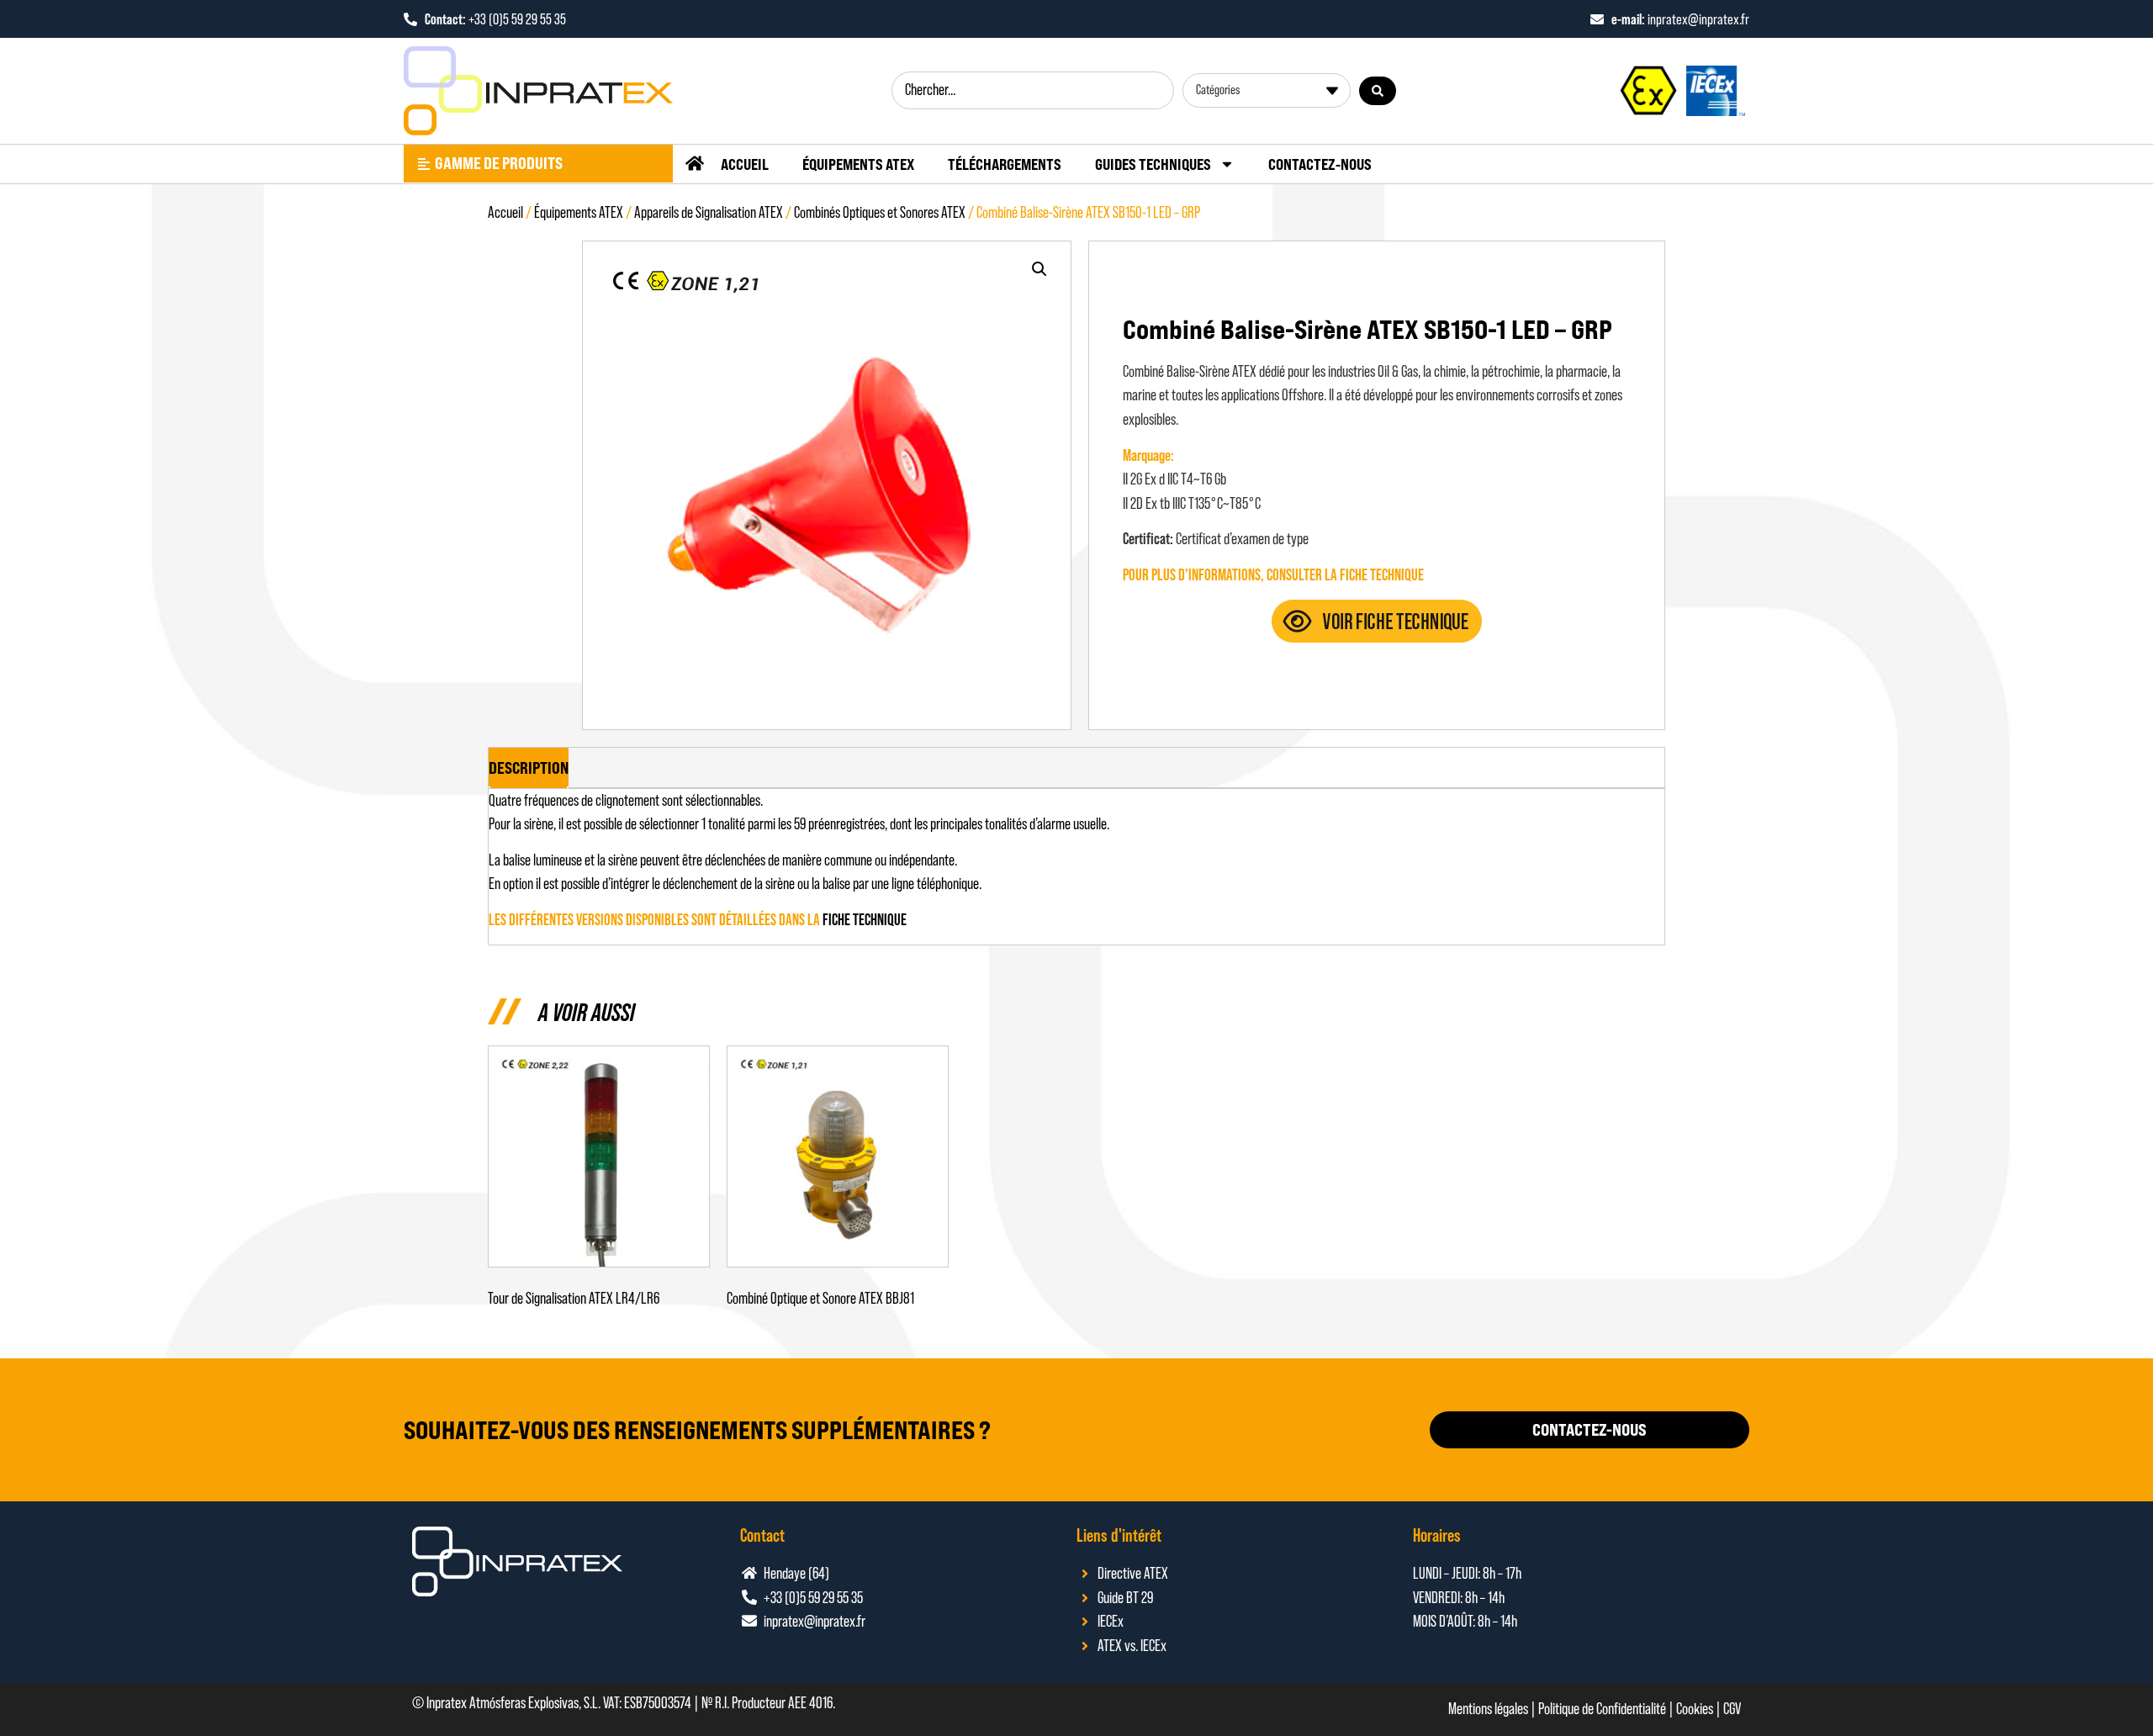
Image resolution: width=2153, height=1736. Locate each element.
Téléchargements (1005, 164)
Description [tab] (529, 768)
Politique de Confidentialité (1602, 1709)
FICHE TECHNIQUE (865, 920)
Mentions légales (1488, 1709)
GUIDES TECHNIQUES (1153, 164)
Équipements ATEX (858, 164)
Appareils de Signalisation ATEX (709, 212)
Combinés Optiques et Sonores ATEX (880, 212)
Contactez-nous (1320, 164)
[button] (1039, 269)
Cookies (1695, 1709)
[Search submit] (1378, 91)
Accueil (745, 164)
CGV (1732, 1709)
